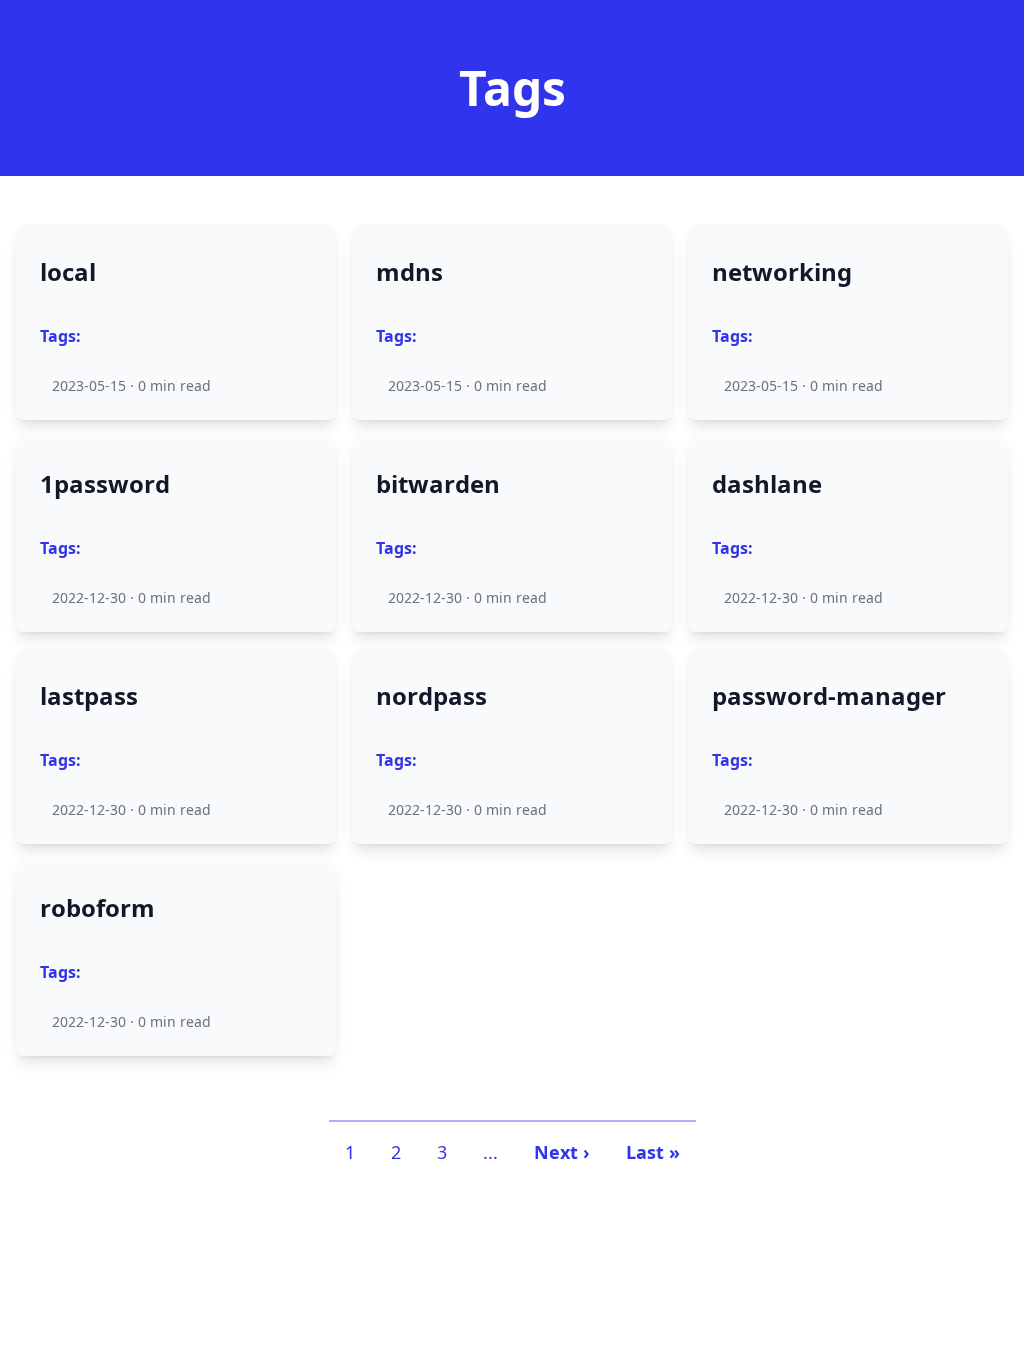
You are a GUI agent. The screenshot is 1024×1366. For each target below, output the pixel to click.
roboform (97, 908)
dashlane (767, 484)
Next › (562, 1152)
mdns (409, 272)
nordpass (431, 696)
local (68, 272)
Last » (653, 1152)
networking (782, 272)
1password (105, 484)
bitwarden (438, 484)
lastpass (89, 696)
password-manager (829, 696)
